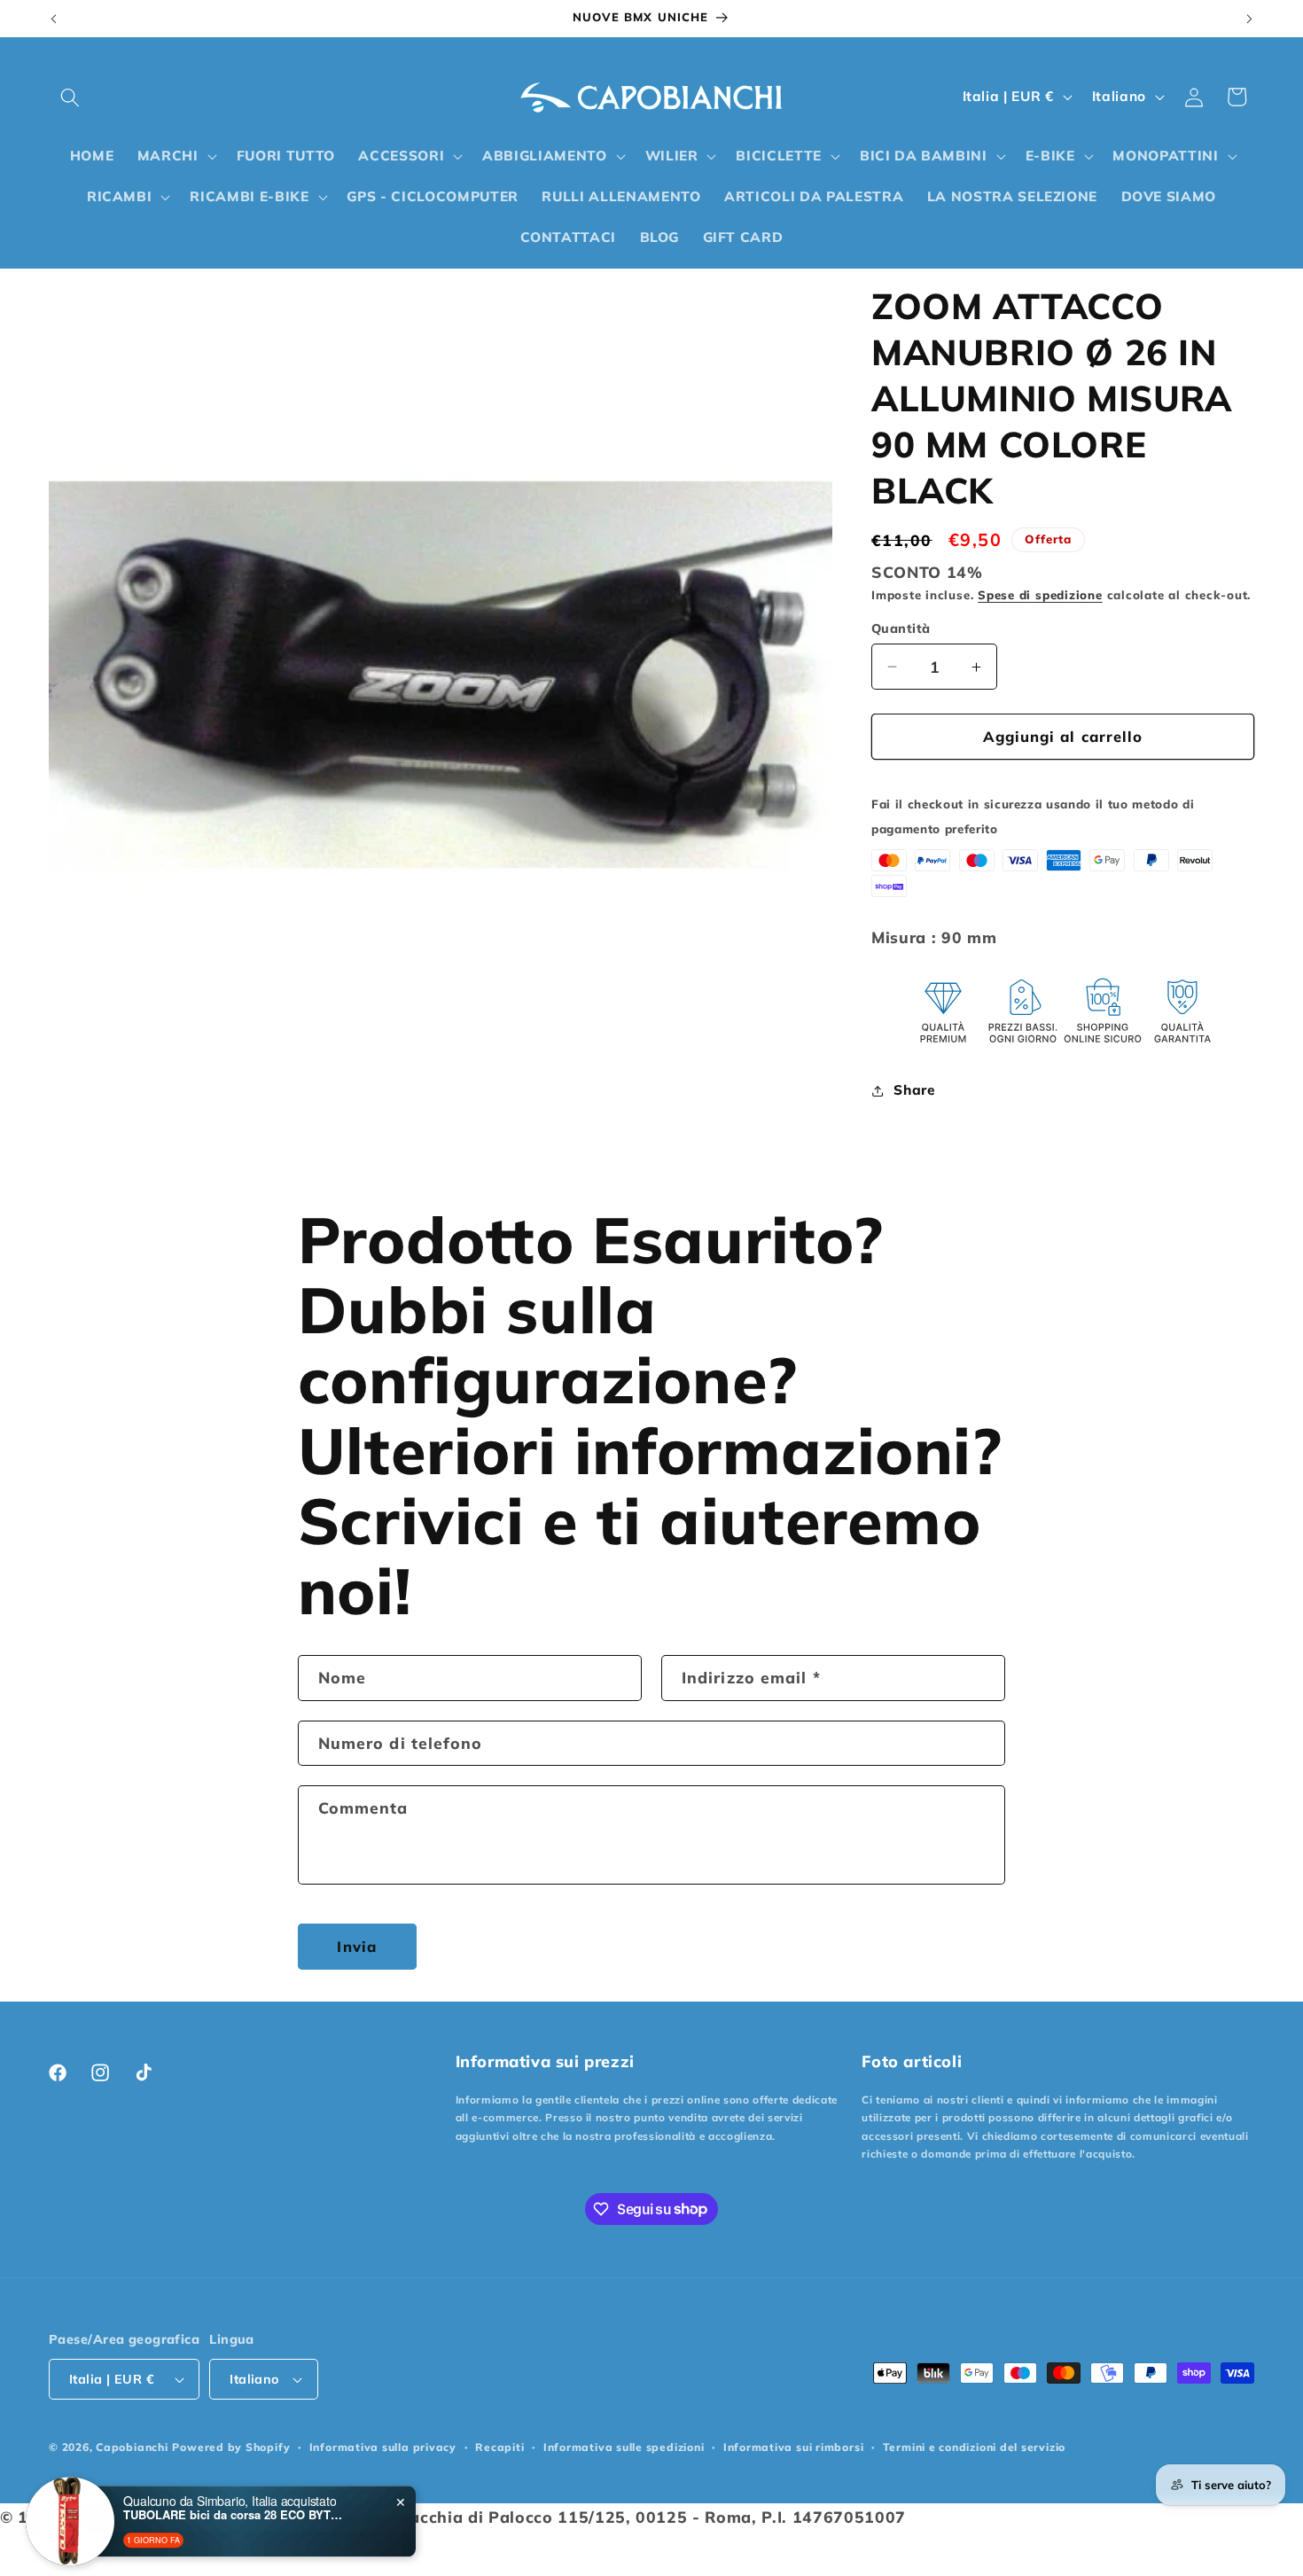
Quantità (901, 628)
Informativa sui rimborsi (793, 2447)
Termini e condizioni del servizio (974, 2447)
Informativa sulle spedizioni (624, 2447)
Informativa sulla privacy (383, 2447)
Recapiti (499, 2447)
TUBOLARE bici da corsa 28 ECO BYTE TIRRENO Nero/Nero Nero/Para (234, 2508)
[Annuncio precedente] (54, 19)
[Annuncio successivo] (1250, 19)
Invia (357, 1946)
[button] (70, 97)
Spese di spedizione (1040, 595)
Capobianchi (132, 2447)
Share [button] (914, 1090)
